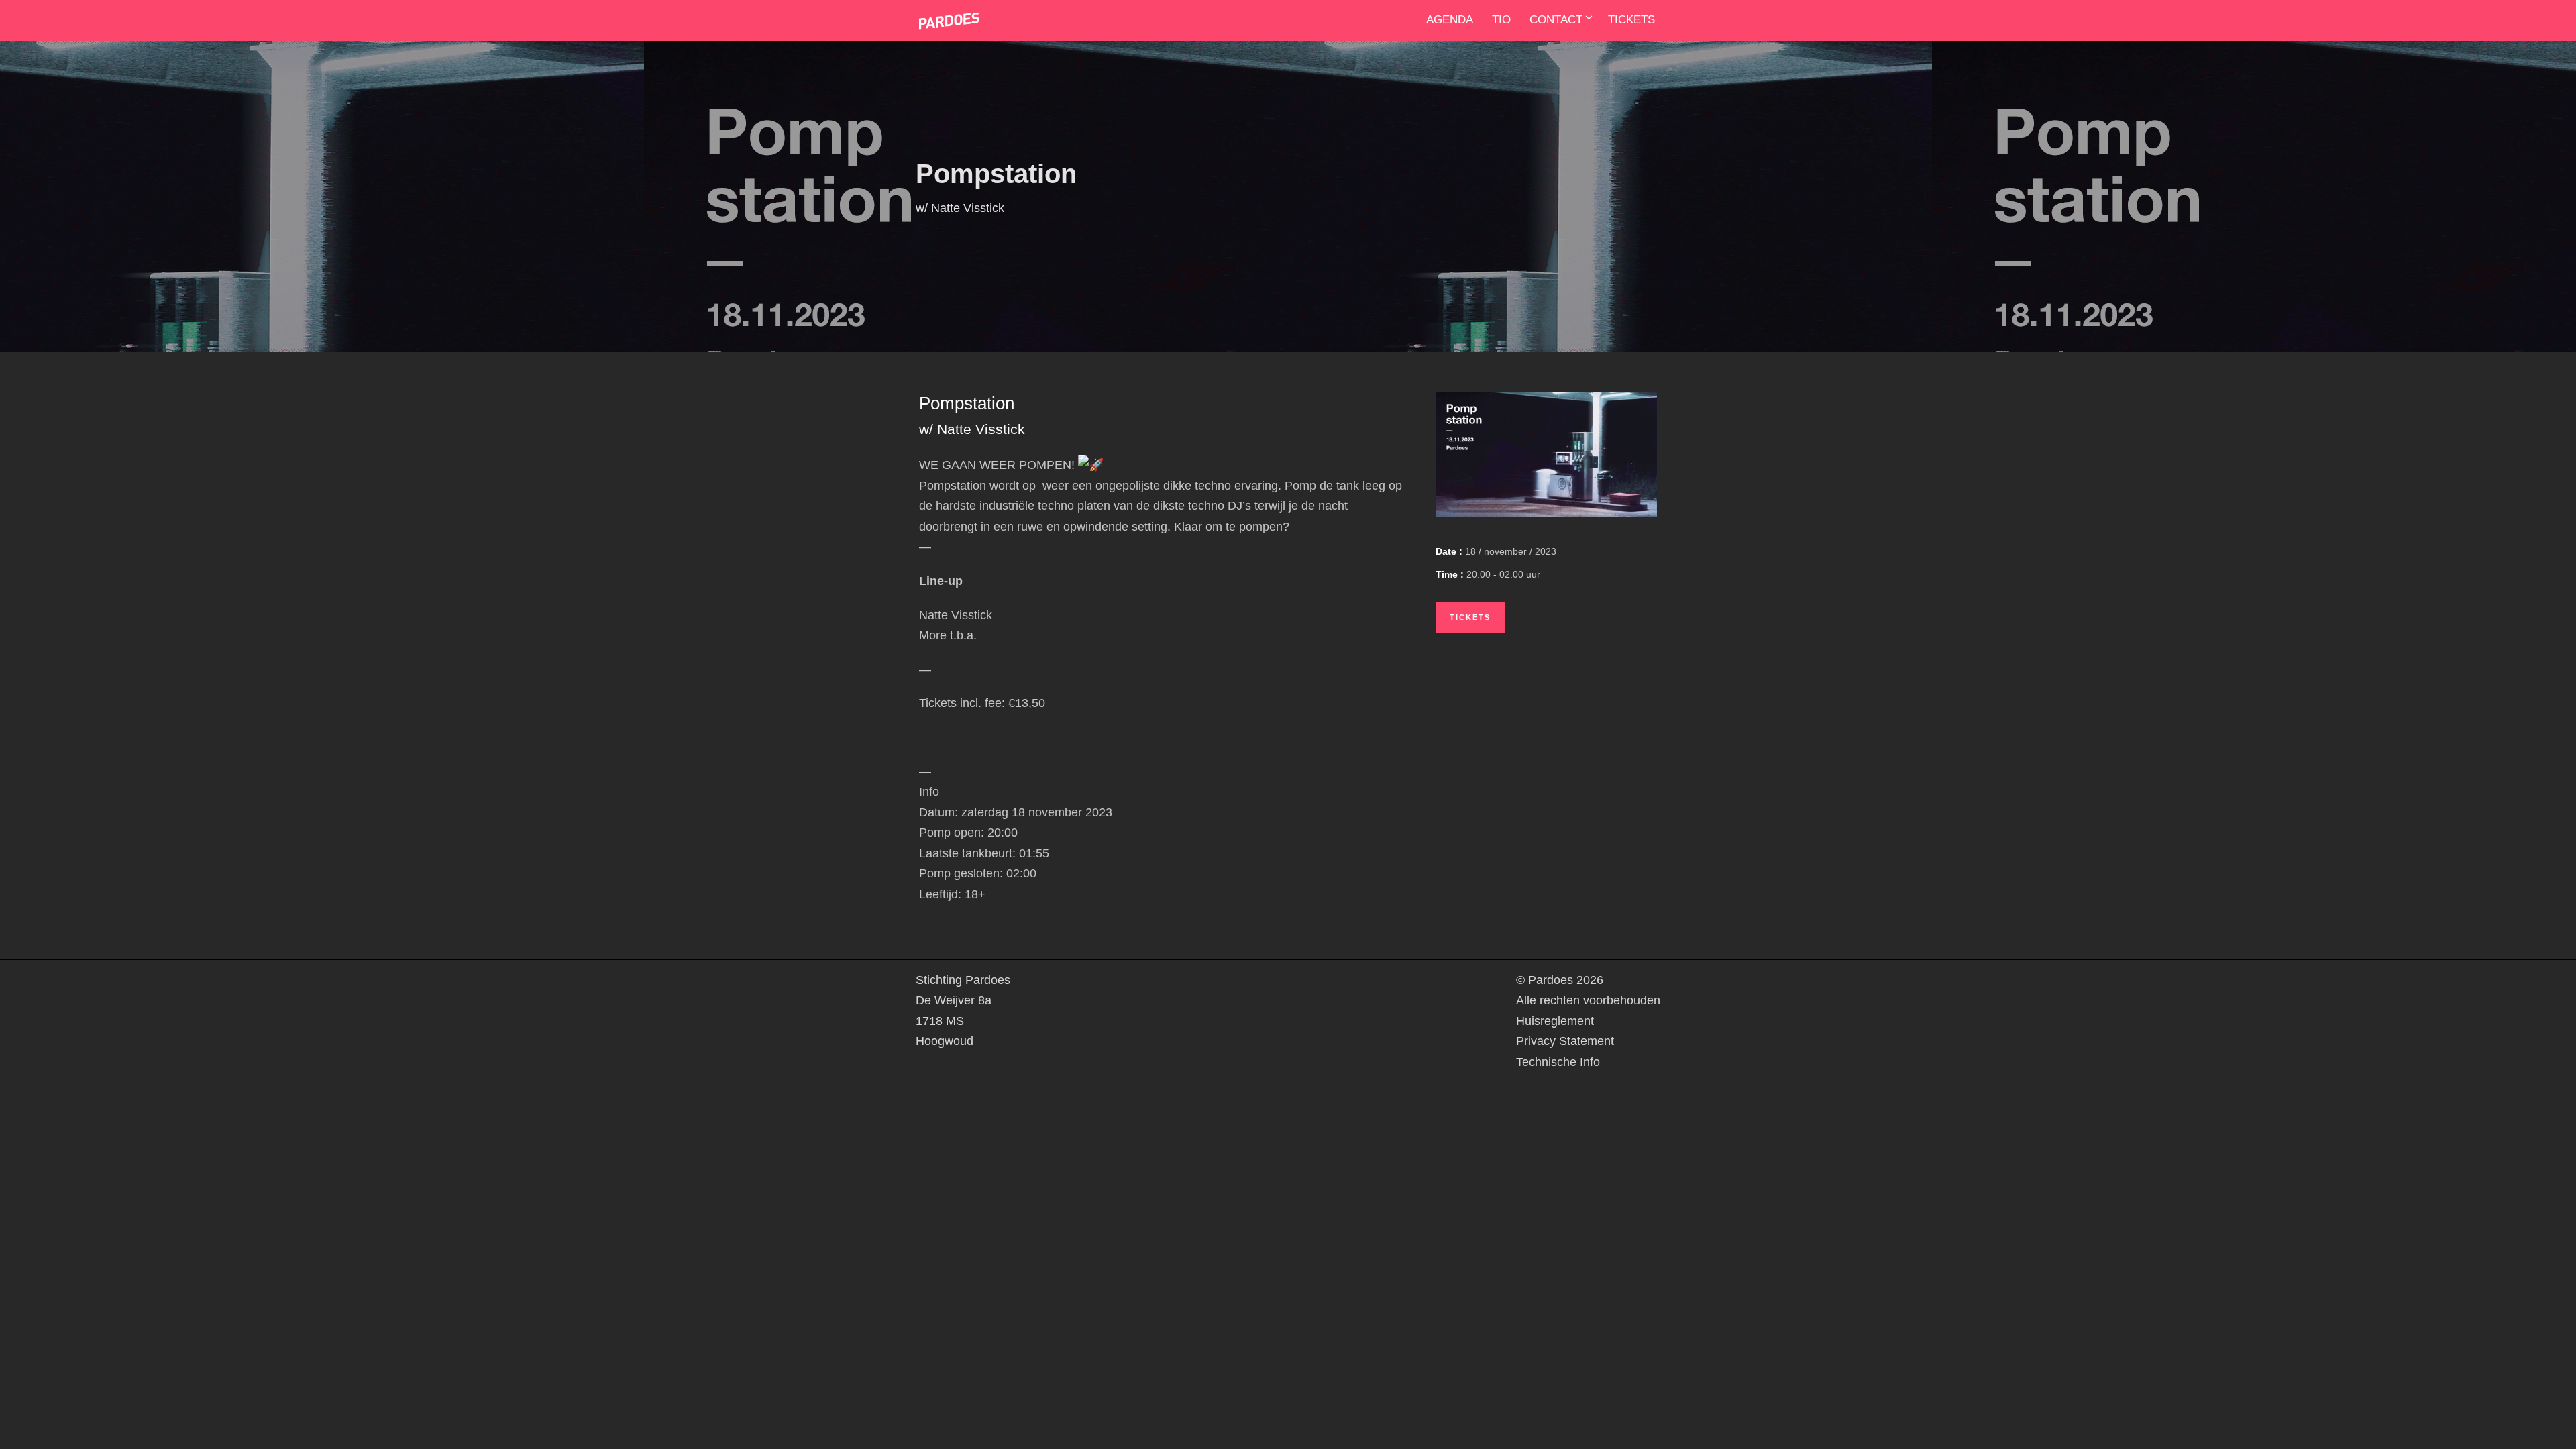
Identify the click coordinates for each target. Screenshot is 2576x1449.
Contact (1556, 20)
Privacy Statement (1565, 1041)
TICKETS (1470, 617)
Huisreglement (1555, 1021)
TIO (1501, 20)
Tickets (1631, 20)
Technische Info (1558, 1062)
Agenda (1450, 20)
